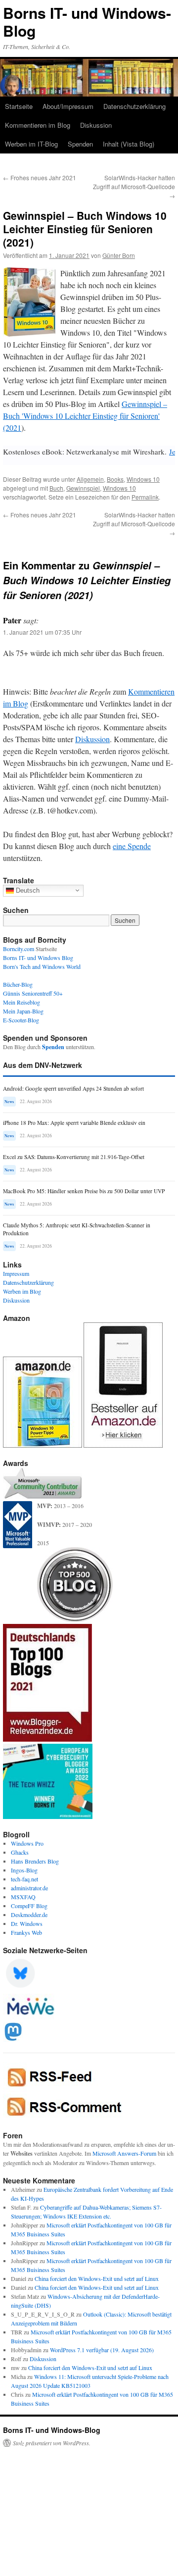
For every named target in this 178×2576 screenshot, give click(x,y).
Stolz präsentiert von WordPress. (52, 2443)
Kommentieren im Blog (38, 125)
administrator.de (29, 1888)
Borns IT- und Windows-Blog (87, 22)
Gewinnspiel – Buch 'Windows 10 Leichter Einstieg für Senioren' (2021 (85, 416)
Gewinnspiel (83, 488)
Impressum (16, 1273)
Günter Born (119, 255)
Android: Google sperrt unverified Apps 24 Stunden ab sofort (73, 1088)
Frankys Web (26, 1932)
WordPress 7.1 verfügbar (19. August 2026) (102, 2350)
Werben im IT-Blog (31, 144)
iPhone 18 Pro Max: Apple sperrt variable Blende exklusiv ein (74, 1123)
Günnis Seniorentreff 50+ (33, 993)
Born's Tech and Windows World (42, 966)
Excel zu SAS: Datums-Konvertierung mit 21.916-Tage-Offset (74, 1157)
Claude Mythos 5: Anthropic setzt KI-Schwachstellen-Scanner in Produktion (77, 1229)
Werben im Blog (22, 1291)
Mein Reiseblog (22, 1002)
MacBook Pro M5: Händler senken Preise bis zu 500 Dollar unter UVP (84, 1191)
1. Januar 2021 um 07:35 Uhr (42, 632)
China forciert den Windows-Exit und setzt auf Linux (97, 2278)
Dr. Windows (27, 1923)
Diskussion (96, 125)
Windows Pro (27, 1843)
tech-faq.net (24, 1879)
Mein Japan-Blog (23, 1011)
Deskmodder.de (29, 1915)
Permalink (145, 497)
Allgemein (90, 479)
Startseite (19, 106)
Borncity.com (19, 949)
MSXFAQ (23, 1897)
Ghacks (20, 1852)
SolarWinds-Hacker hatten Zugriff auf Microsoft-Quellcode (134, 186)
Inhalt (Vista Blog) (129, 144)
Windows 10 (143, 479)
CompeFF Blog (29, 1906)
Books (115, 479)
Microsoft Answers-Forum (124, 2153)
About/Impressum (68, 106)
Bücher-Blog (18, 984)
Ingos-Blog (24, 1870)
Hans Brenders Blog (35, 1861)
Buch (56, 488)
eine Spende (132, 846)
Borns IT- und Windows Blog (38, 958)
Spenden (80, 144)
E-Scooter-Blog (21, 1020)
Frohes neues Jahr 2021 (40, 177)
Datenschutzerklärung (134, 106)
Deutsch (27, 890)
